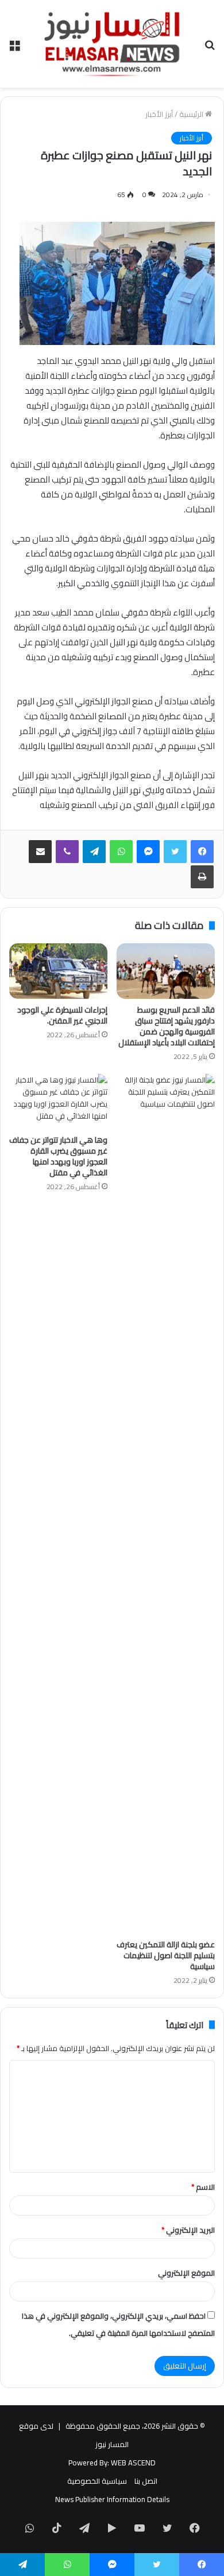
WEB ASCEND (133, 2463)
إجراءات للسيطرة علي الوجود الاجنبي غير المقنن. (62, 1015)
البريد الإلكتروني (188, 2230)
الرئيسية (192, 114)
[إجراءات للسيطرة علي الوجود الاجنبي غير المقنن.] (58, 971)
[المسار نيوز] (112, 44)
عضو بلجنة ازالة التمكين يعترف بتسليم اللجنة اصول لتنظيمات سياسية (166, 1955)
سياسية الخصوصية (97, 2481)
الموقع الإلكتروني (186, 2273)
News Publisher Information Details (112, 2499)
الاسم (203, 2187)
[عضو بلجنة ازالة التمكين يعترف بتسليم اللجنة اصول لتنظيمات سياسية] (166, 1504)
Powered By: (89, 2463)
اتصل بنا (146, 2481)
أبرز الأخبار (159, 114)
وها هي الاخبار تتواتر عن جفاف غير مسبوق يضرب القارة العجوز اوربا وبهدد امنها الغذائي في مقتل (58, 1156)
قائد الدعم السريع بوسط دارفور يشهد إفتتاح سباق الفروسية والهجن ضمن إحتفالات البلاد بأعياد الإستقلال (167, 1026)
